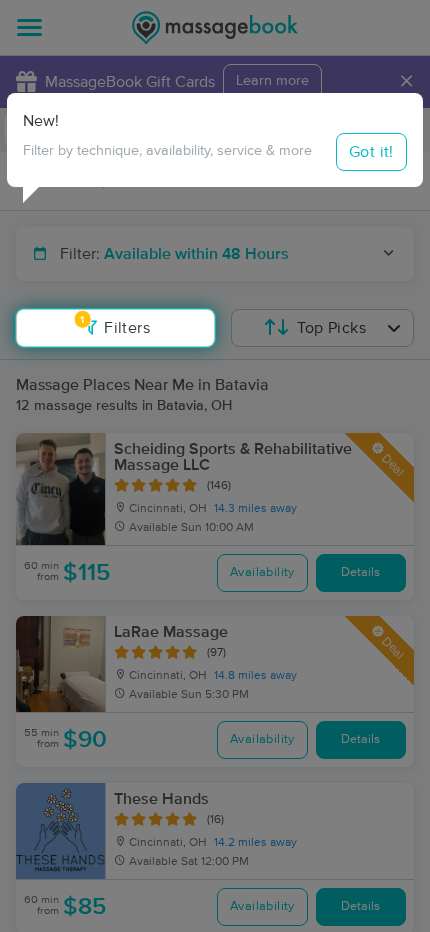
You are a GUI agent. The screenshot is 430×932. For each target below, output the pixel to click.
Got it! (371, 152)
